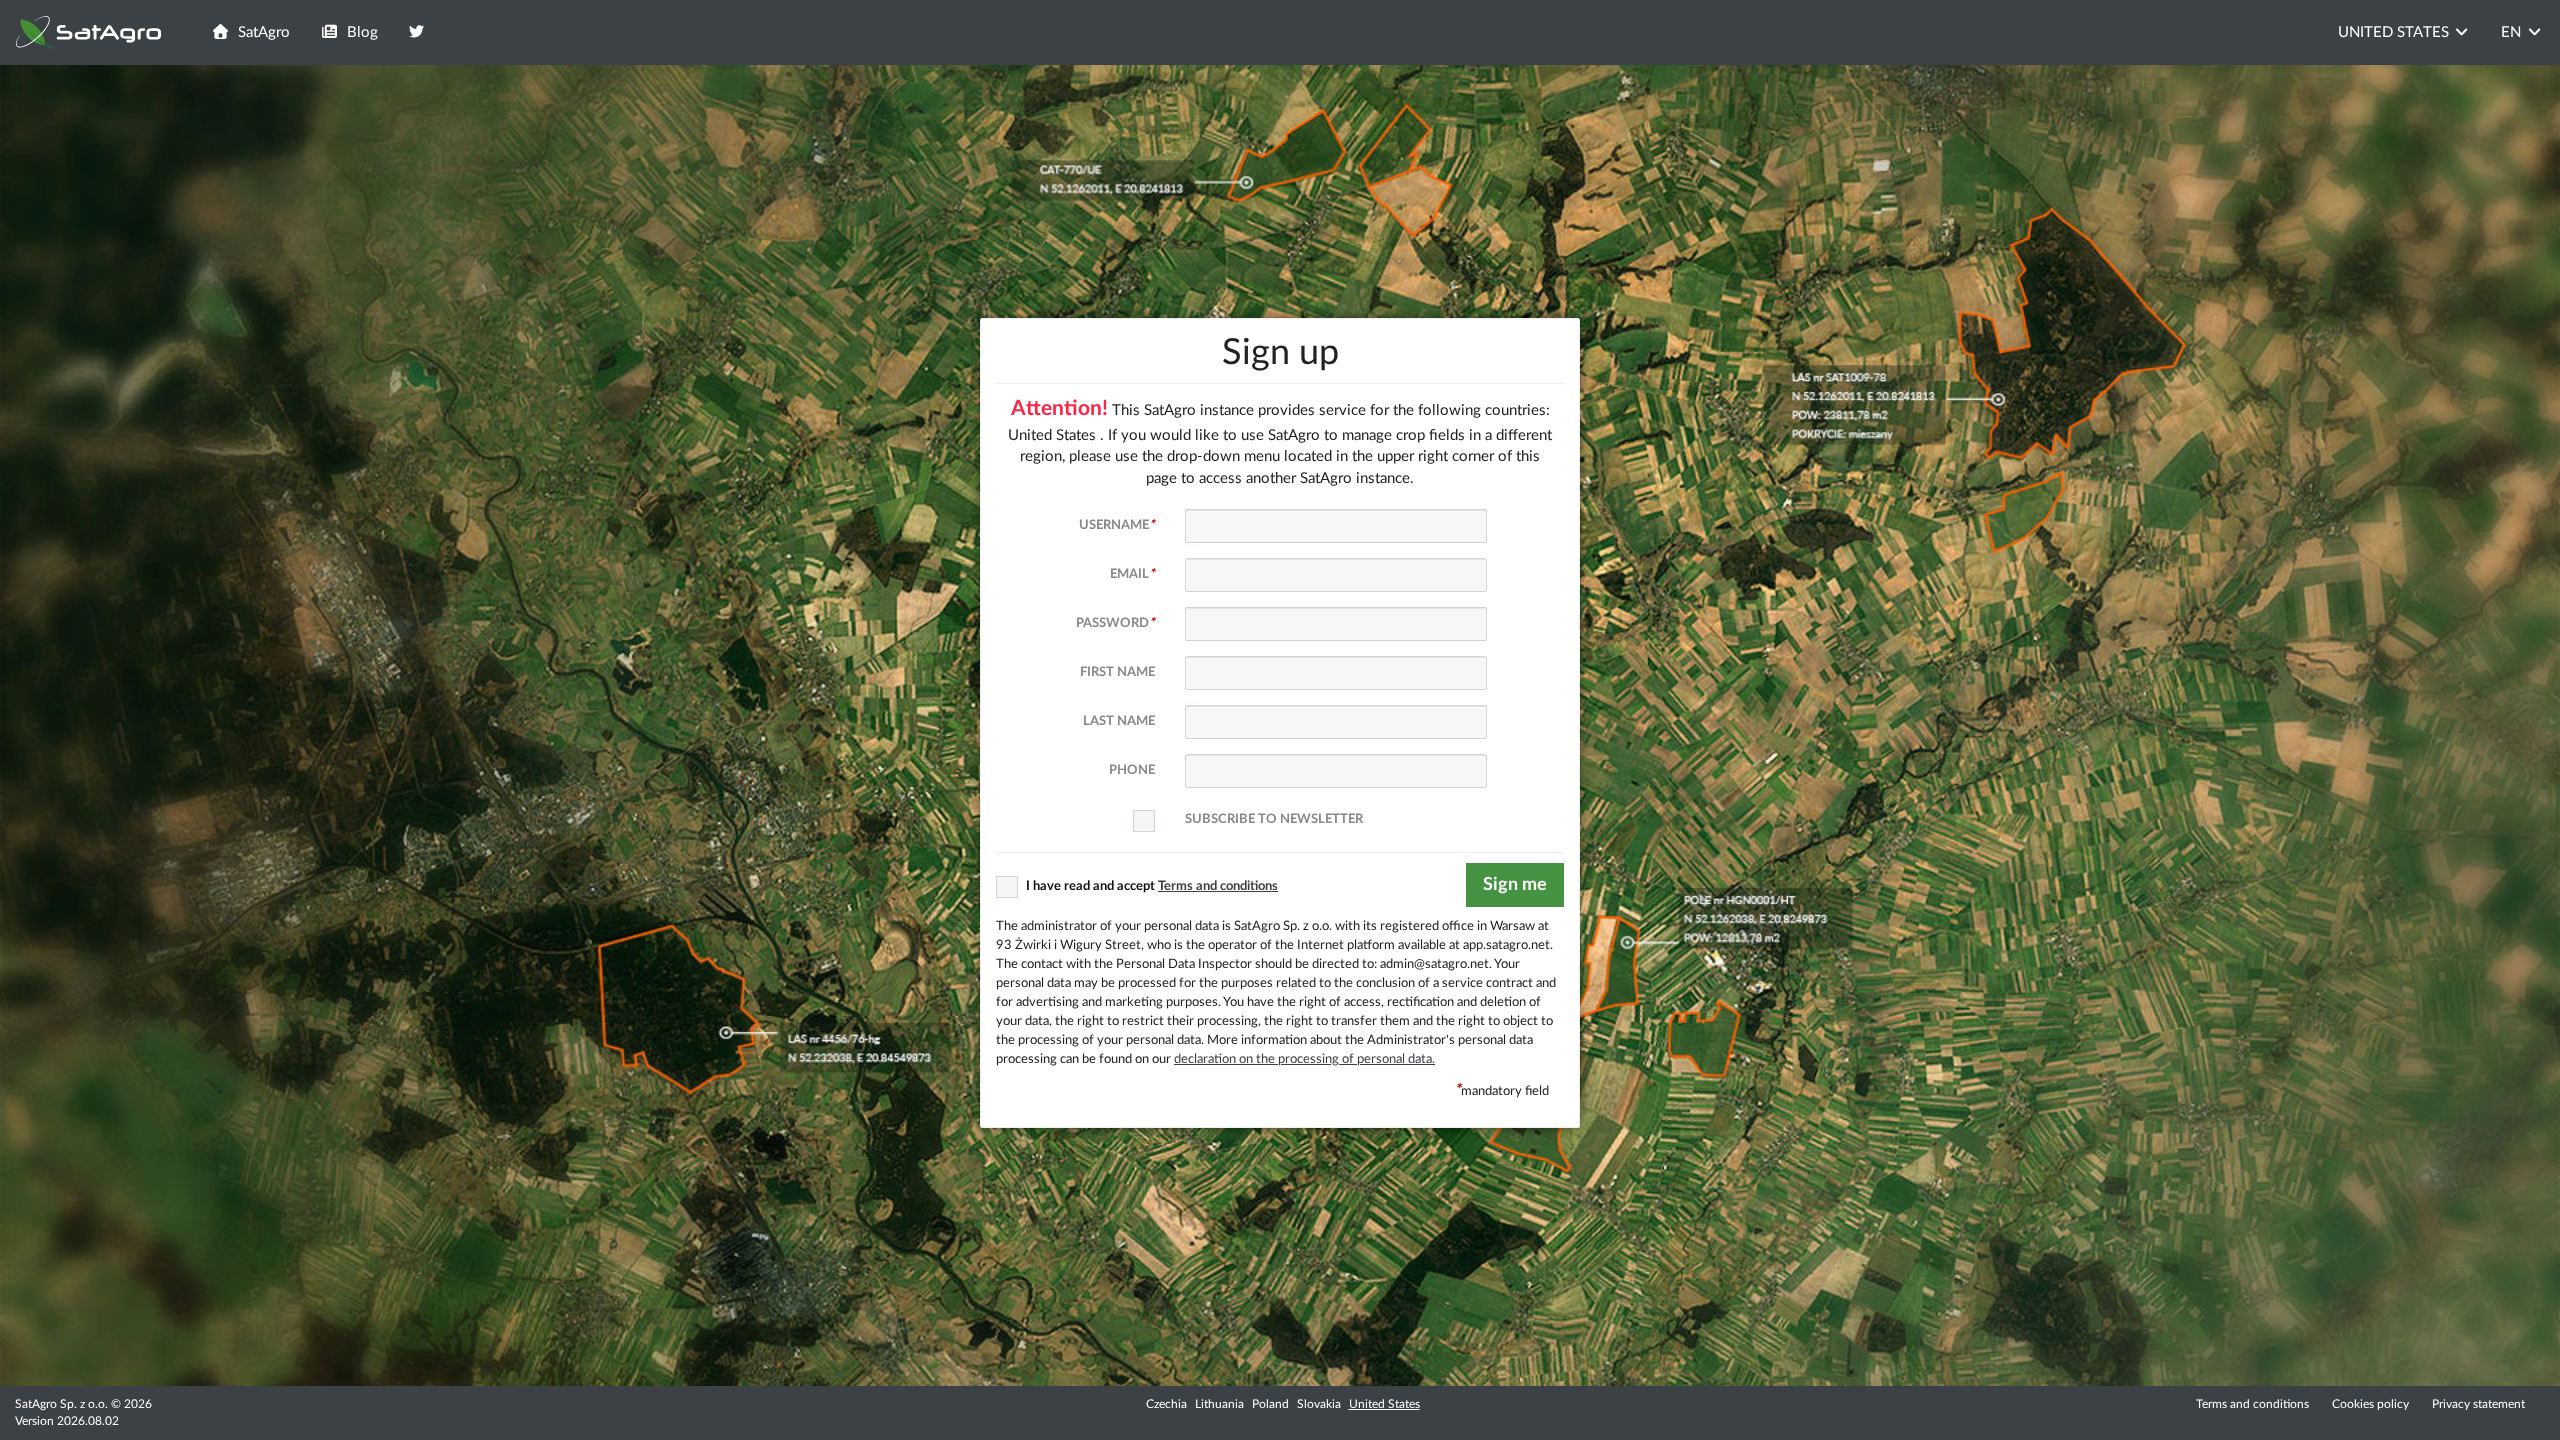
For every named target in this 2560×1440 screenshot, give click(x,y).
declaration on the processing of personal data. (1304, 1059)
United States (1384, 1404)
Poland (1270, 1404)
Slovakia (1319, 1404)
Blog (358, 32)
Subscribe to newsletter (1274, 819)
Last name (1119, 721)
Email (1132, 574)
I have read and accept (1152, 886)
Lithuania (1219, 1404)
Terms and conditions (2252, 1404)
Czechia (1166, 1404)
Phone (1132, 770)
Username (1117, 525)
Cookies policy (2372, 1404)
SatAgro (260, 32)
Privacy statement (2478, 1404)
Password (1115, 623)
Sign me (1515, 885)
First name (1117, 672)
